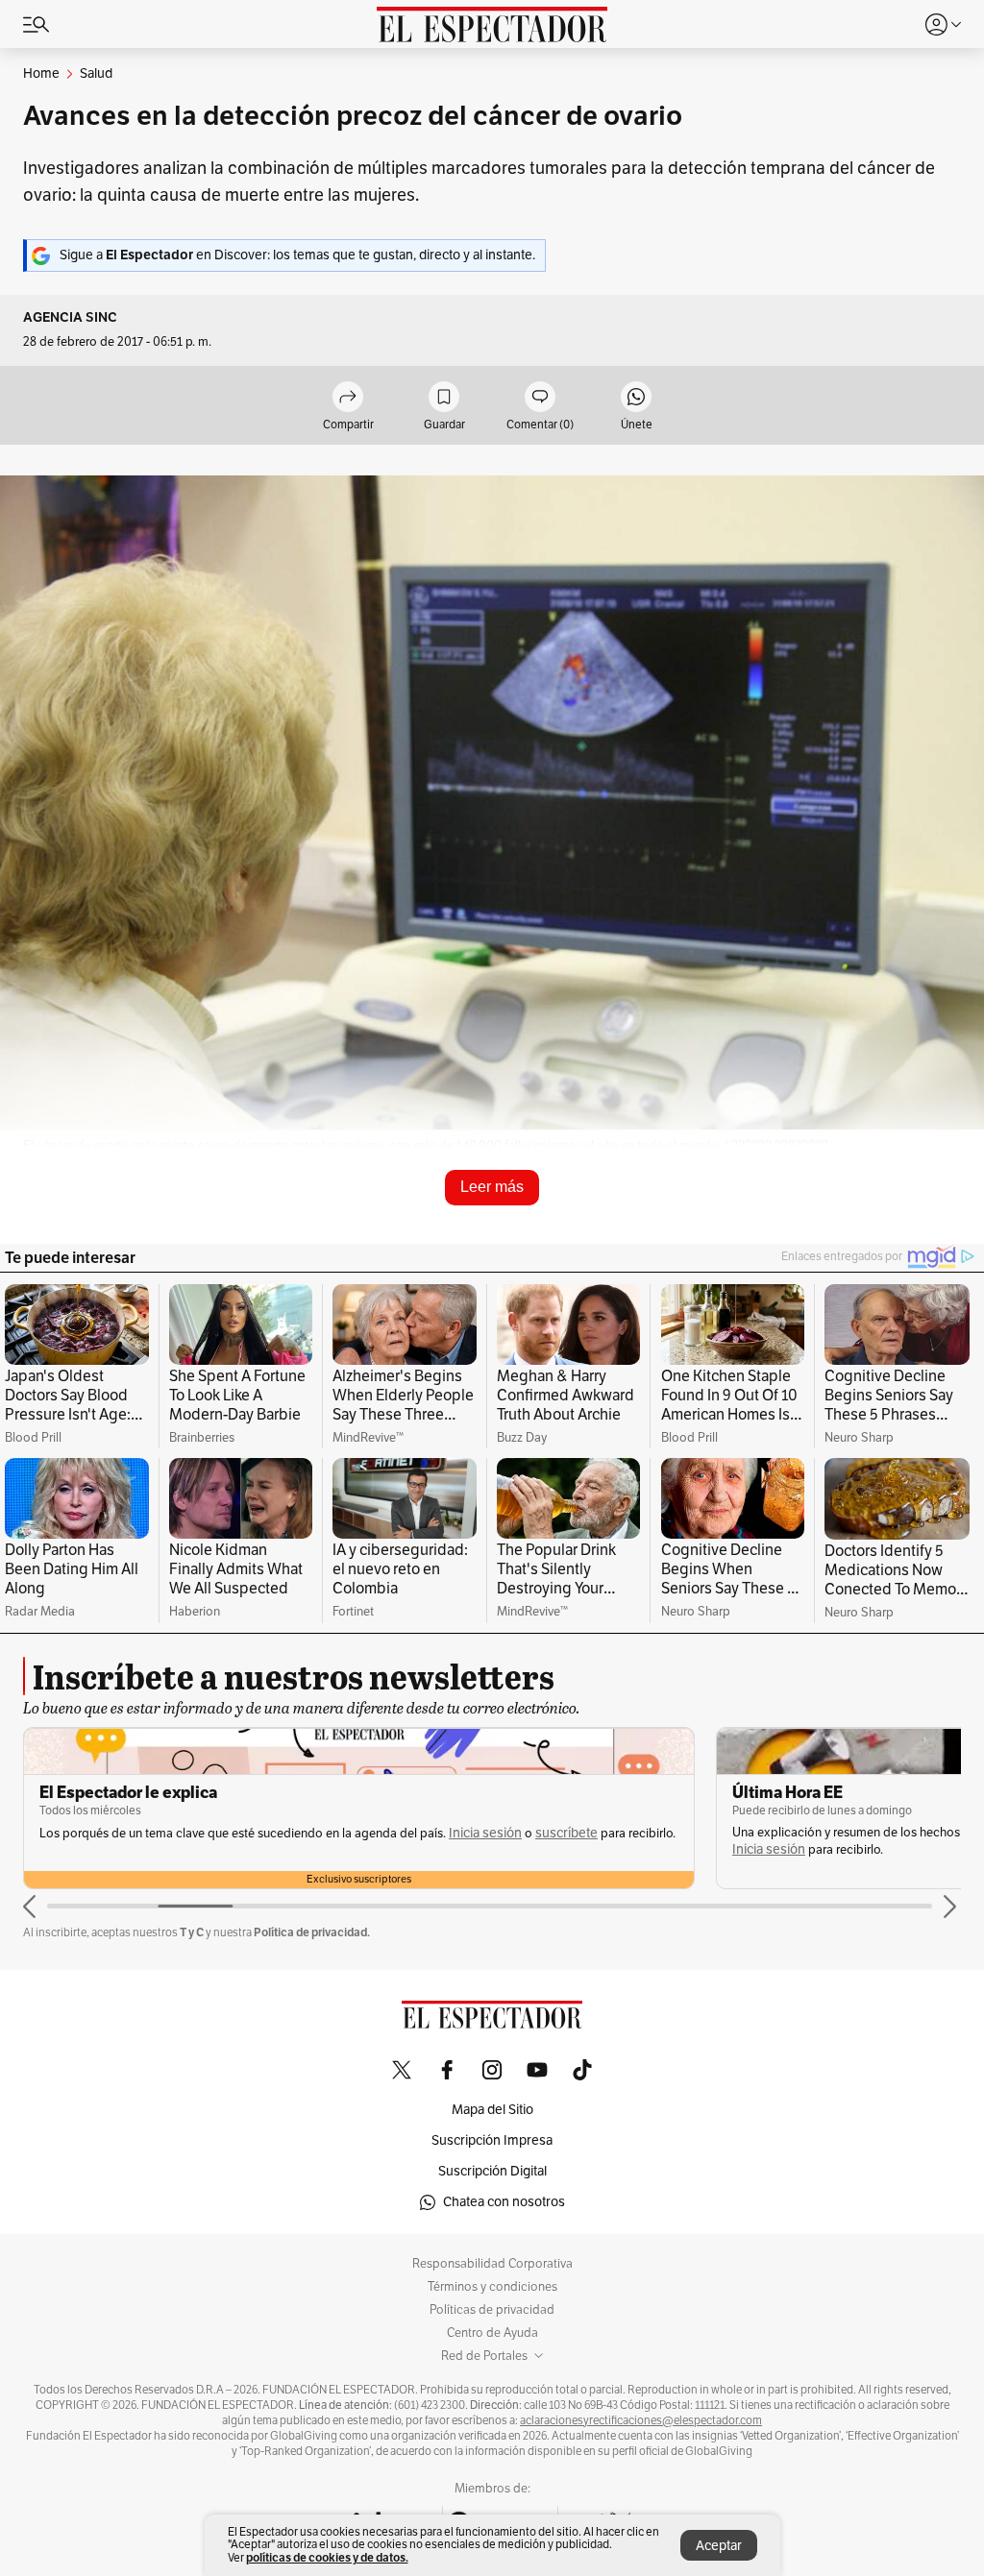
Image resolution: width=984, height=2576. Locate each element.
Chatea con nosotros (504, 2202)
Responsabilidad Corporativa (492, 2264)
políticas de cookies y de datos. (327, 2557)
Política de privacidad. (312, 1932)
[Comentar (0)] (540, 398)
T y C (192, 1932)
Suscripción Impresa (492, 2140)
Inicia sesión (485, 1833)
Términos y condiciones (492, 2287)
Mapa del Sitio (492, 2110)
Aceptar (719, 2546)
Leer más (492, 1187)
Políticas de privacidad (492, 2310)
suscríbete (566, 1833)
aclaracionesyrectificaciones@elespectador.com (641, 2420)
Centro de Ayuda (492, 2333)
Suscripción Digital (492, 2171)
